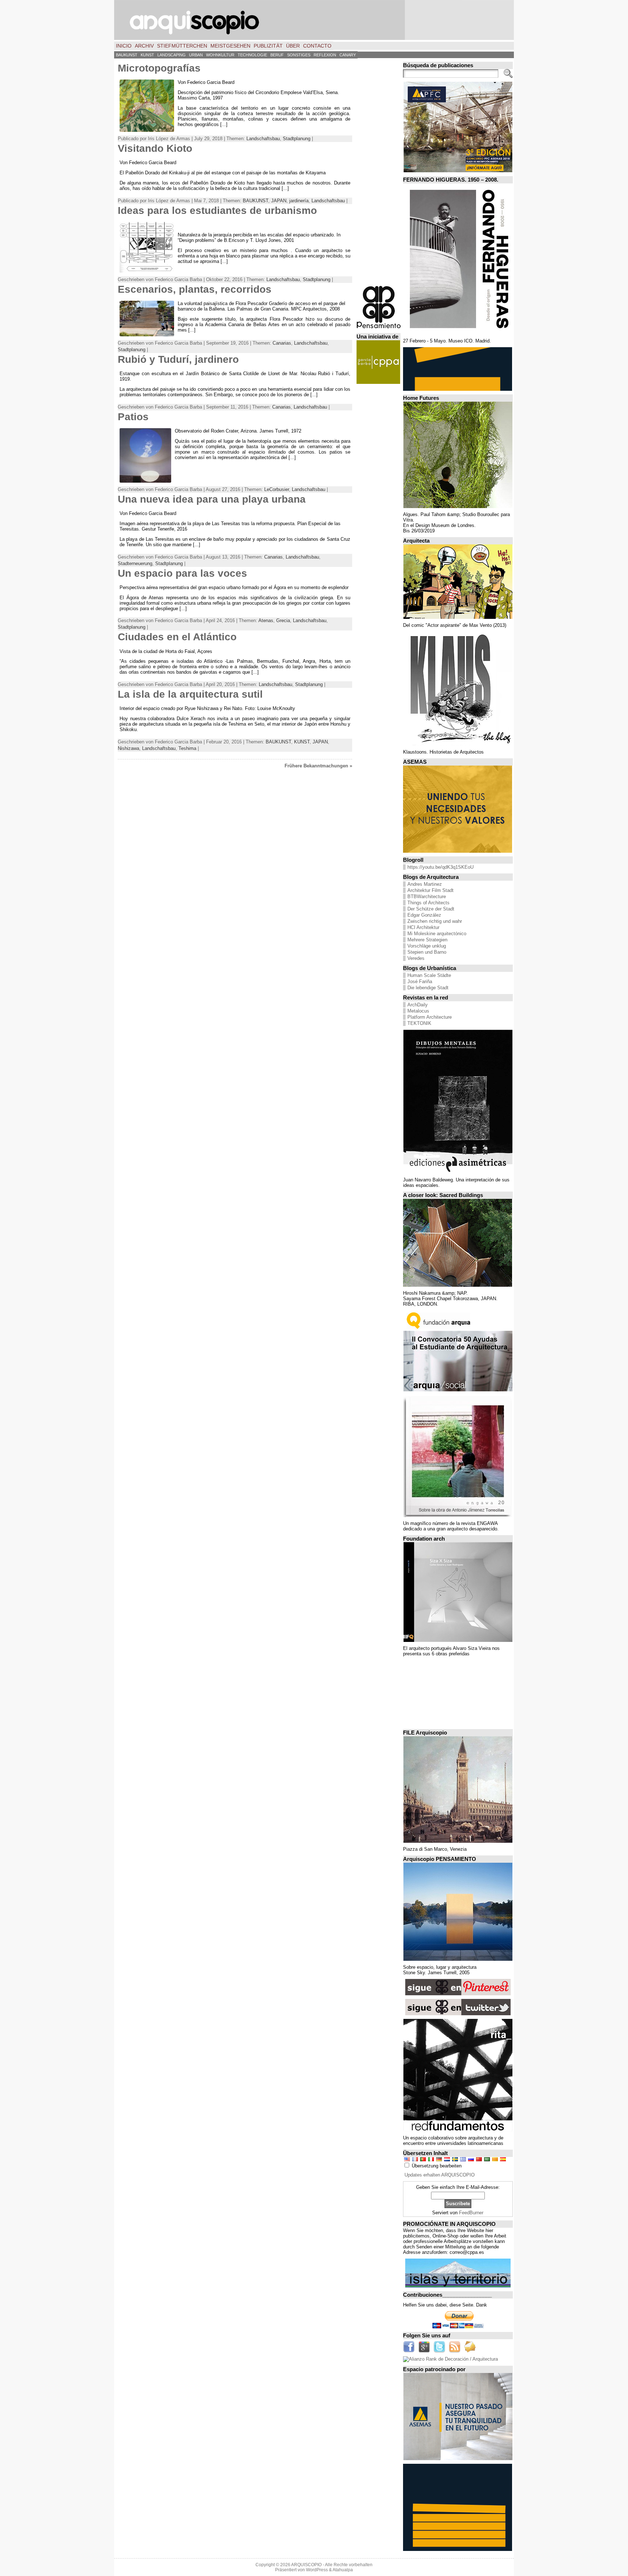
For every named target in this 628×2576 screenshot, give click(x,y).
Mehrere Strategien (427, 940)
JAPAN (279, 201)
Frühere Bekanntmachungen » (318, 766)
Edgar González (424, 915)
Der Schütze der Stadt (431, 909)
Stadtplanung (297, 139)
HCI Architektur (423, 927)
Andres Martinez (425, 884)
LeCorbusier (277, 489)
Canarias (282, 343)
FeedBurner (471, 2213)
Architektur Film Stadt (430, 890)
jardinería (299, 201)
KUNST (302, 742)
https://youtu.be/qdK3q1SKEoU (440, 867)
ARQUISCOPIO (306, 2565)
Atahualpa (343, 2570)
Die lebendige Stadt (428, 988)
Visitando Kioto (155, 148)
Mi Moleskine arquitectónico (437, 934)
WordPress (317, 2570)
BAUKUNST (255, 201)
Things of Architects (428, 903)
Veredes (416, 958)
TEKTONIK (419, 1023)
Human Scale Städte (429, 975)
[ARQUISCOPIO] (314, 20)
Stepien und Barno (427, 952)
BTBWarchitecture (427, 896)
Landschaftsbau (263, 139)
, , (195, 289)
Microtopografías (159, 68)
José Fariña (420, 981)
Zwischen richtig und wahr (435, 921)
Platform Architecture (430, 1017)
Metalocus (418, 1011)
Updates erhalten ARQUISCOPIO (440, 2175)
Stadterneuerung (135, 563)
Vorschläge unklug (427, 946)
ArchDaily (418, 1005)
